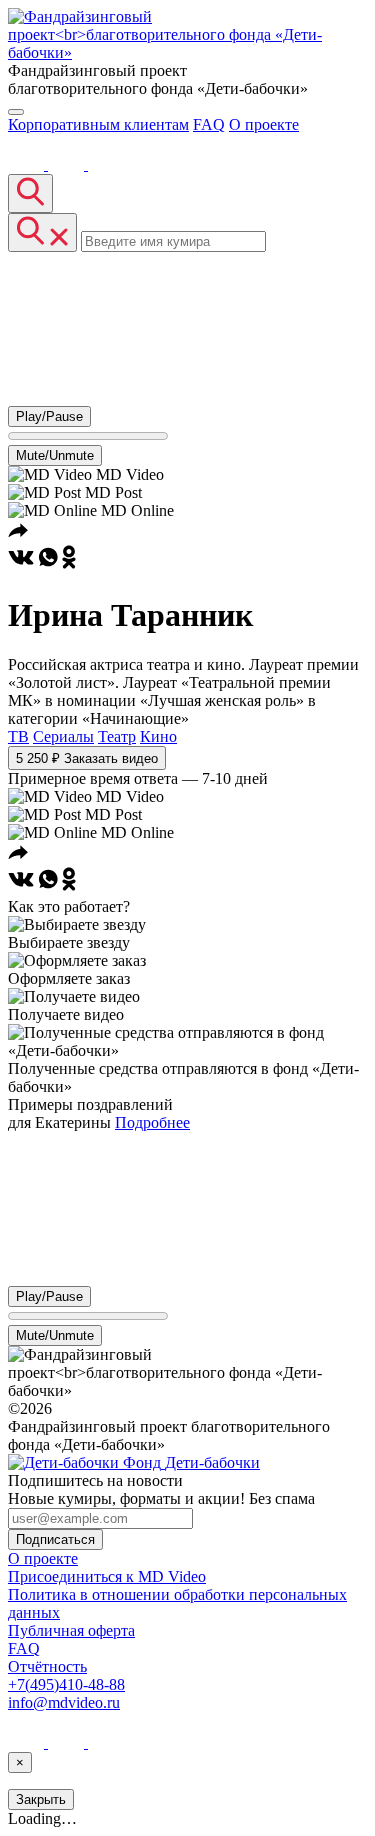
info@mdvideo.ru (64, 1702)
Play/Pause (49, 416)
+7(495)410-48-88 (66, 1684)
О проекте (264, 124)
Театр (117, 736)
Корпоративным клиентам (98, 124)
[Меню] (16, 112)
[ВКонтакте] (28, 164)
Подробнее (152, 1122)
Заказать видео (87, 758)
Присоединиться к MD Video (107, 1576)
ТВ (18, 736)
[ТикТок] (106, 164)
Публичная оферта (71, 1630)
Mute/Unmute (55, 455)
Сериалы (63, 736)
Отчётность (47, 1666)
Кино (158, 736)
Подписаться (55, 1539)
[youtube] (68, 164)
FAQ (209, 124)
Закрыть (41, 1799)
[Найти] (30, 193)
